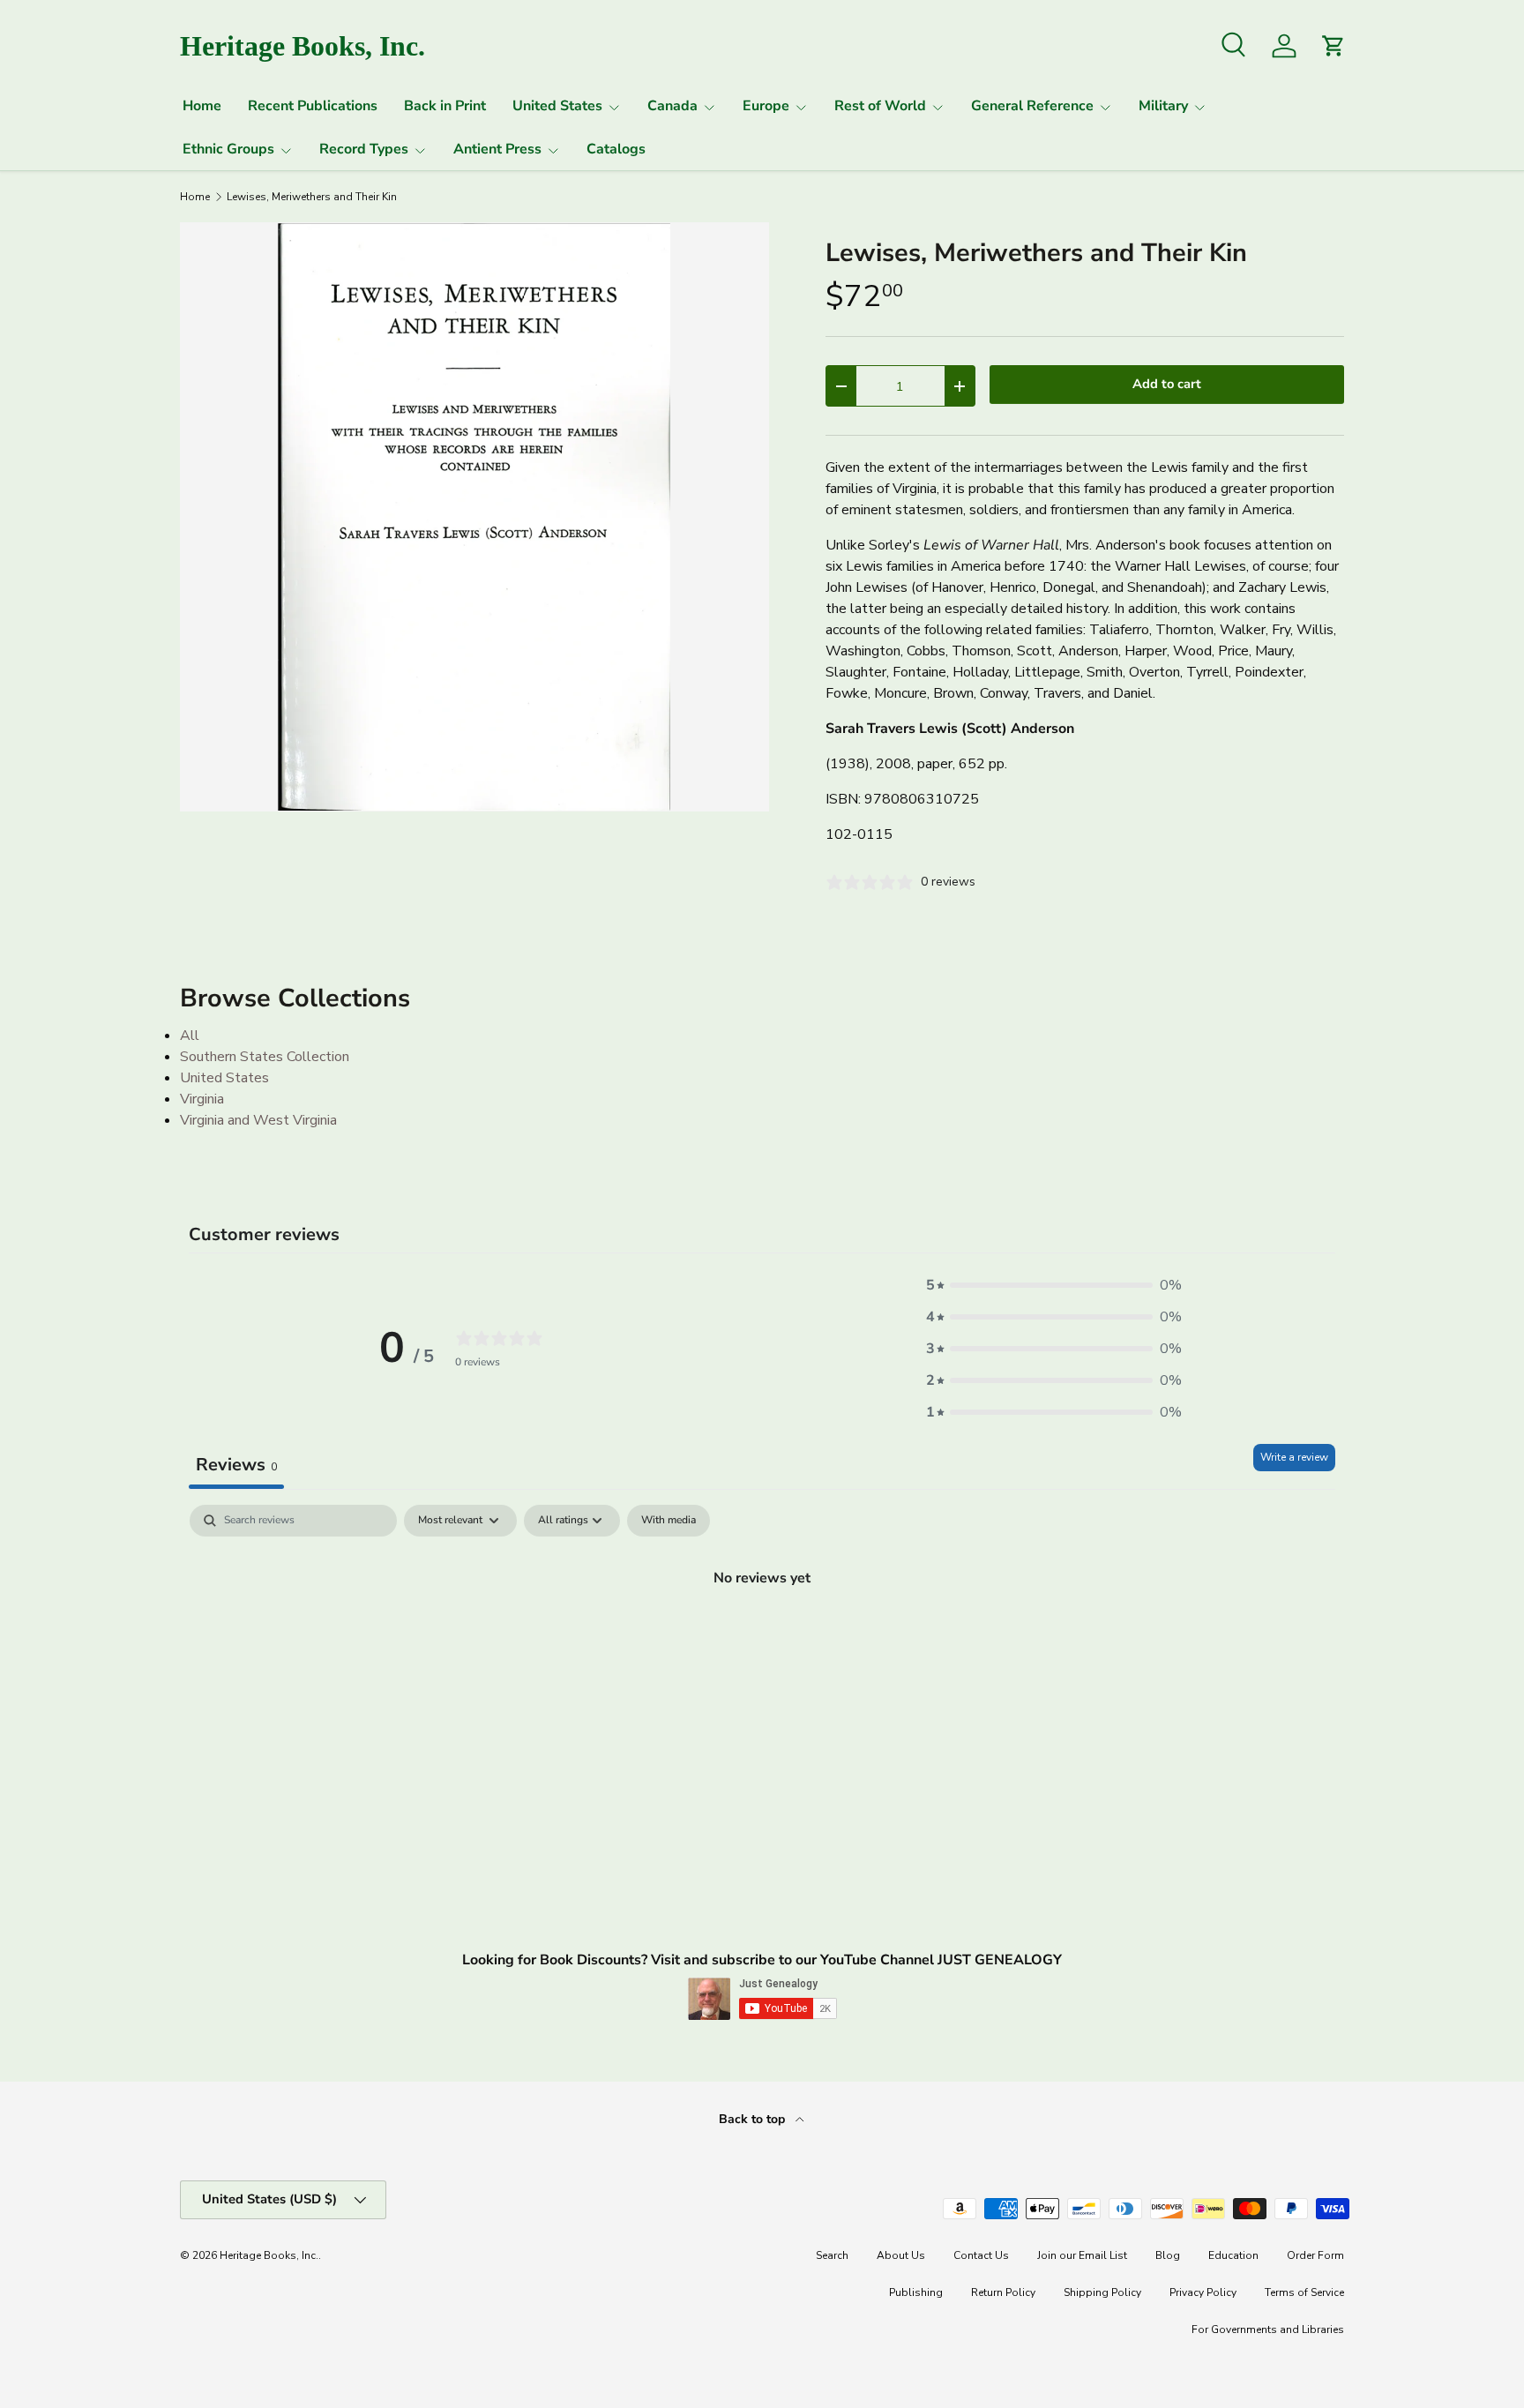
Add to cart (1167, 384)
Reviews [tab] (236, 1465)
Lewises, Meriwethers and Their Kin (312, 197)
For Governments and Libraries (1268, 2329)
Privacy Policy (1203, 2292)
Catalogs (616, 149)
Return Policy (1003, 2292)
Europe (766, 106)
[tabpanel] (762, 1637)
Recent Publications (313, 106)
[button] (1054, 1285)
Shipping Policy (1102, 2292)
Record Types (364, 149)
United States (557, 106)
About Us (901, 2255)
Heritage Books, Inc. (269, 2255)
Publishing (916, 2292)
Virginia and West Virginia (258, 1120)
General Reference (1032, 106)
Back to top (754, 2119)
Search (832, 2255)
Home (202, 106)
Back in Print (445, 106)
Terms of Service (1304, 2292)
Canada (672, 106)
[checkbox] (669, 1521)
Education (1233, 2255)
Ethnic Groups (228, 149)
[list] (474, 517)
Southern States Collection (265, 1057)
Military (1163, 106)
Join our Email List (1082, 2255)
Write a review (1294, 1457)
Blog (1168, 2255)
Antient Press (497, 149)
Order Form (1315, 2255)
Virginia (202, 1099)
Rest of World (880, 106)
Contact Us (981, 2255)
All (190, 1036)
